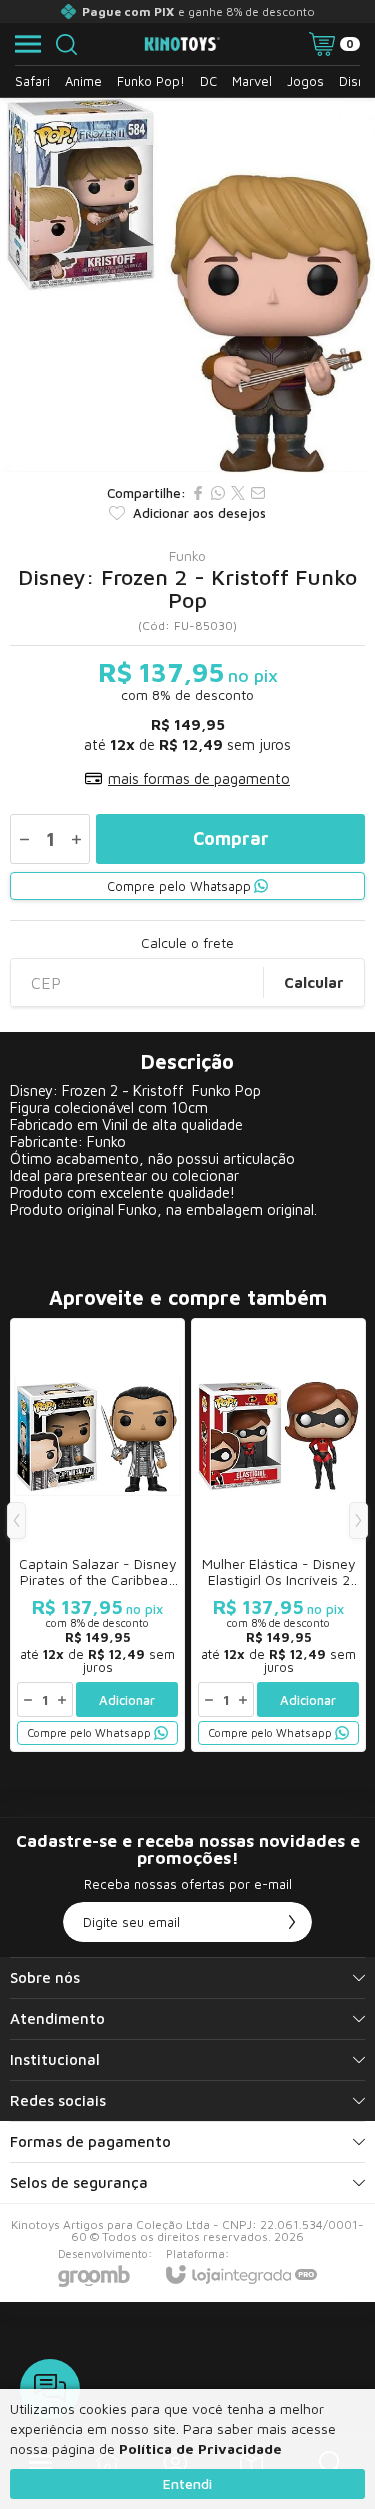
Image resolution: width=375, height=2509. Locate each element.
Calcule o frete (187, 943)
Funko (187, 556)
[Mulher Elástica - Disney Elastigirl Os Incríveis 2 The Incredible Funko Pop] (278, 1535)
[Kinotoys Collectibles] (182, 44)
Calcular (314, 982)
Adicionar (127, 1700)
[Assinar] (292, 1922)
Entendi (187, 2483)
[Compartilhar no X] (238, 493)
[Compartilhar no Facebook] (198, 493)
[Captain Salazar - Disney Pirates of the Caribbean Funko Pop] (97, 1535)
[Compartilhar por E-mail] (258, 493)
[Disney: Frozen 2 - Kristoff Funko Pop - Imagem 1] (187, 285)
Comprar (231, 838)
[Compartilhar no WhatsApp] (218, 493)
